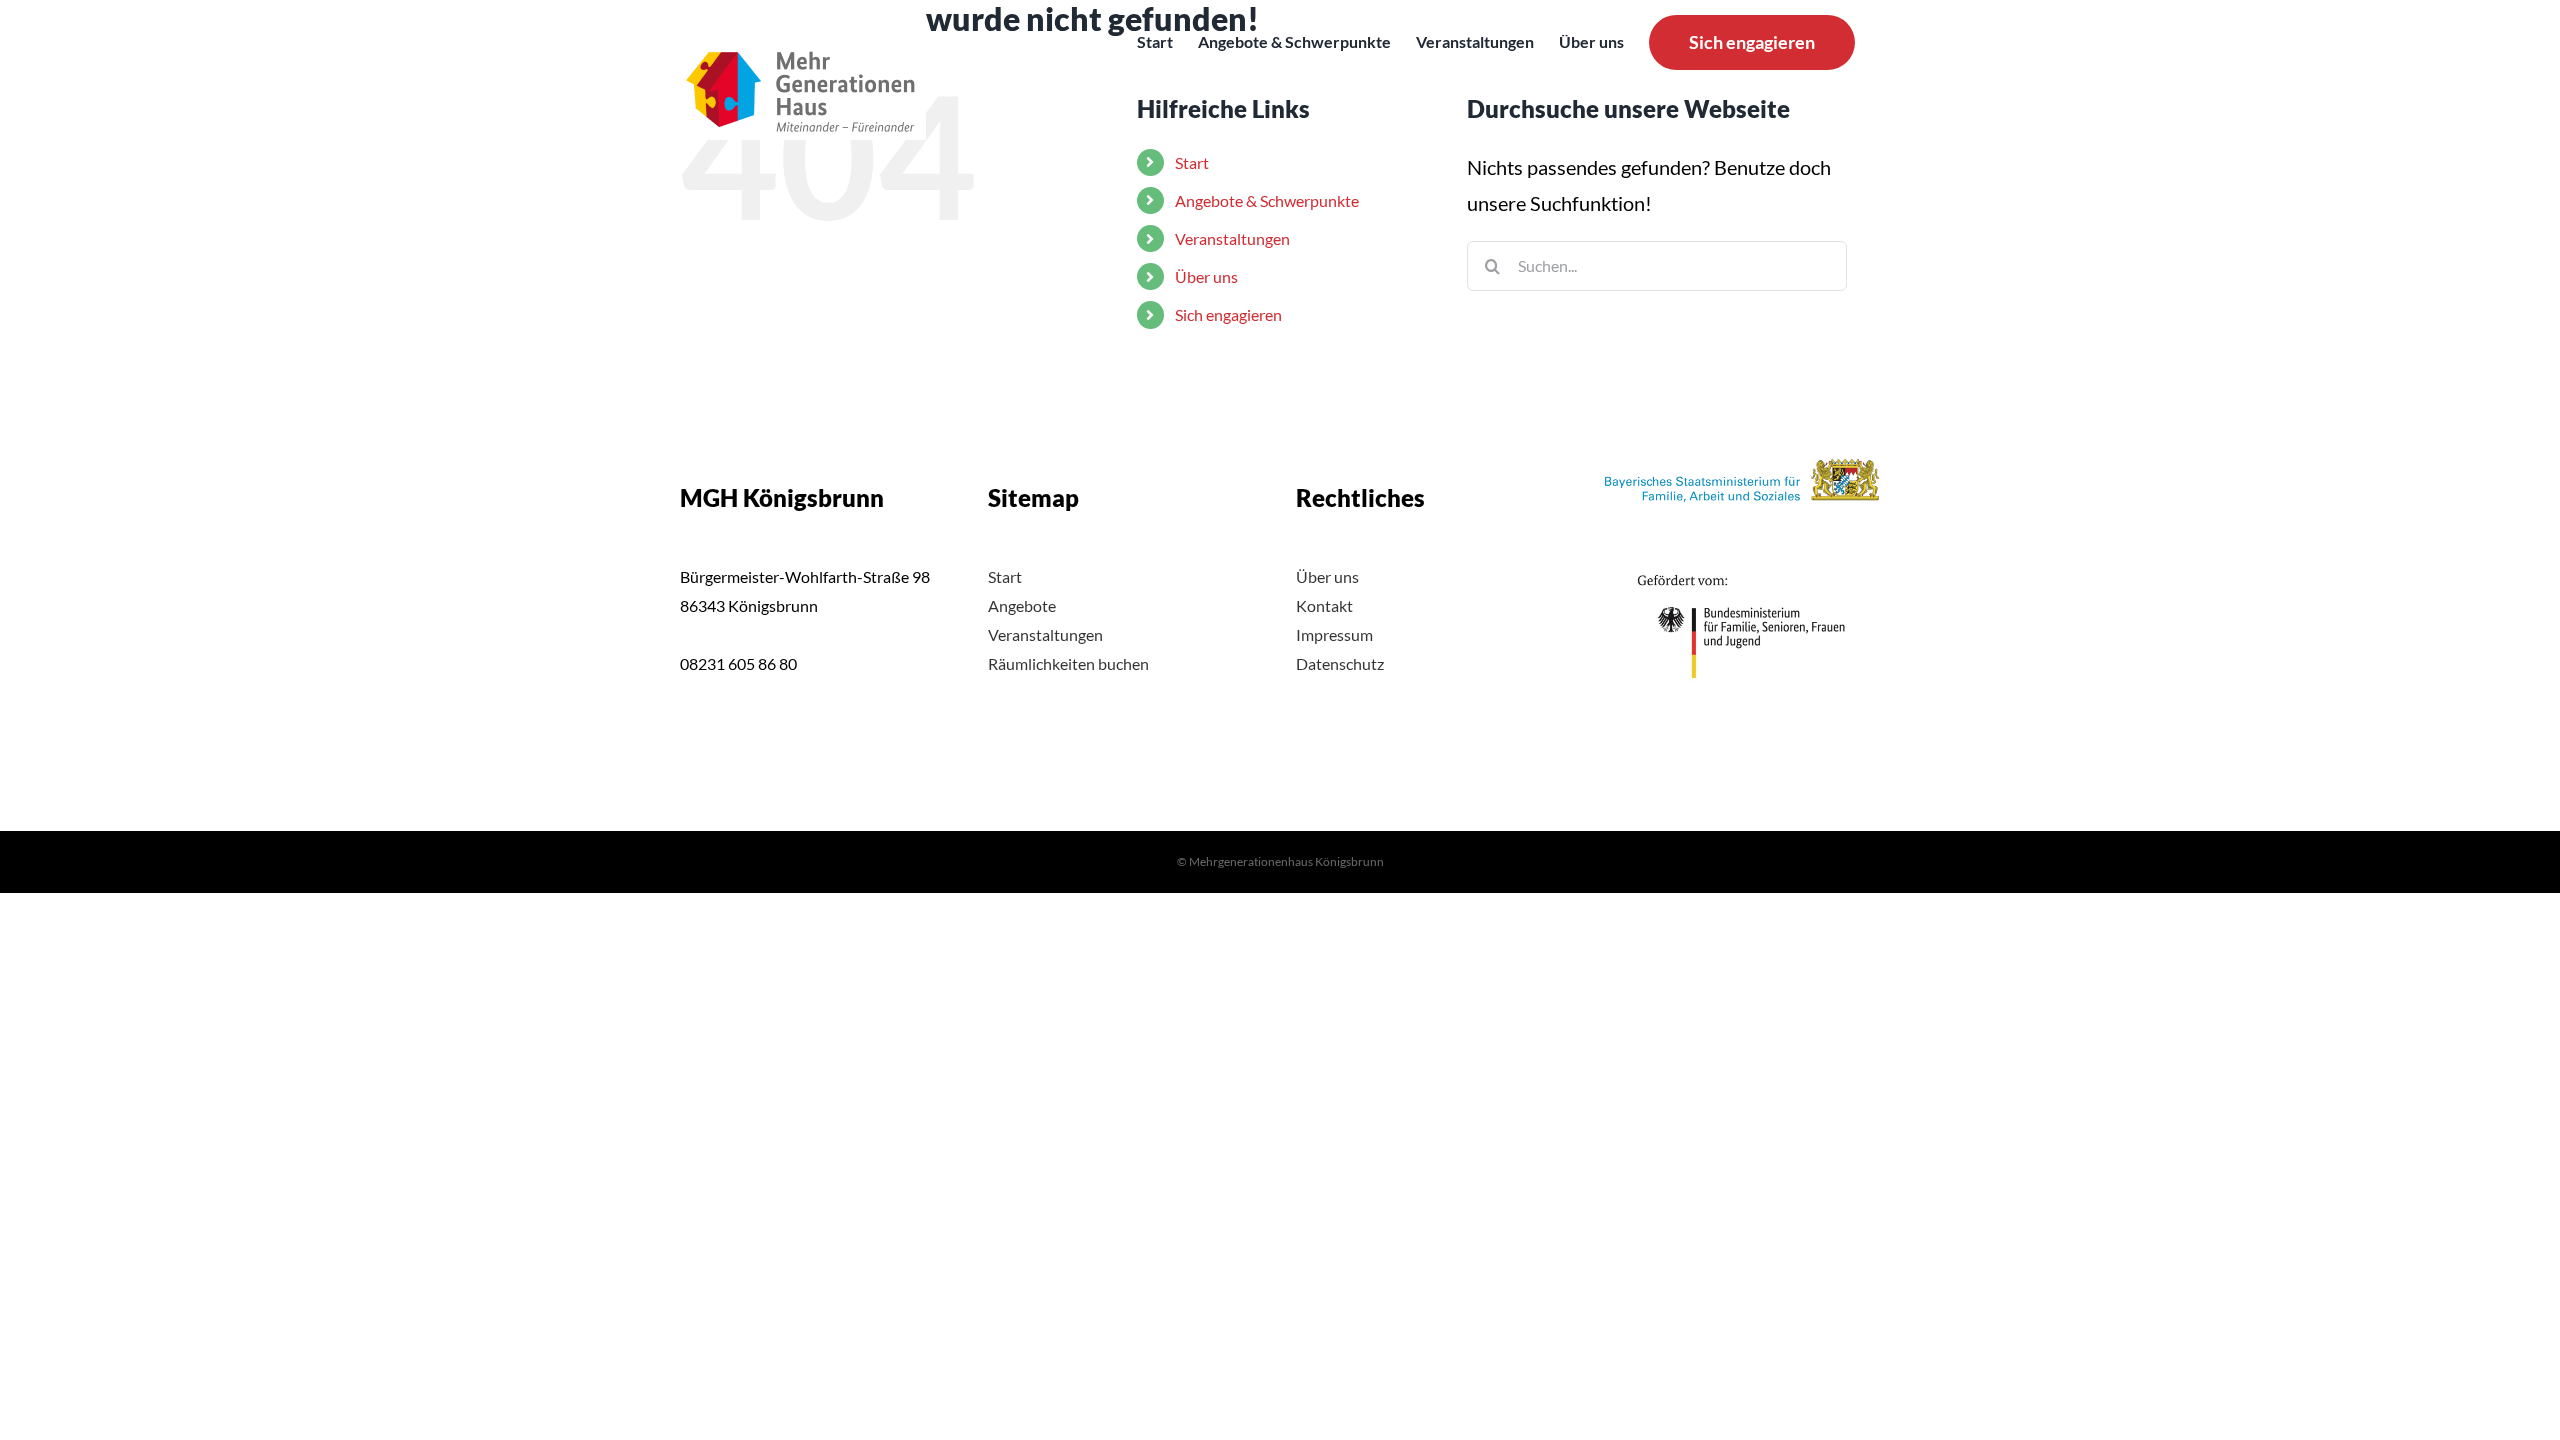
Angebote (1022, 605)
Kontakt (1324, 605)
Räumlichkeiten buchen (1068, 663)
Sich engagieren (1228, 314)
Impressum (1334, 634)
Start (1005, 576)
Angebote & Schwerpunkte (1267, 200)
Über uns (1206, 276)
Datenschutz (1340, 663)
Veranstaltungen (1232, 238)
